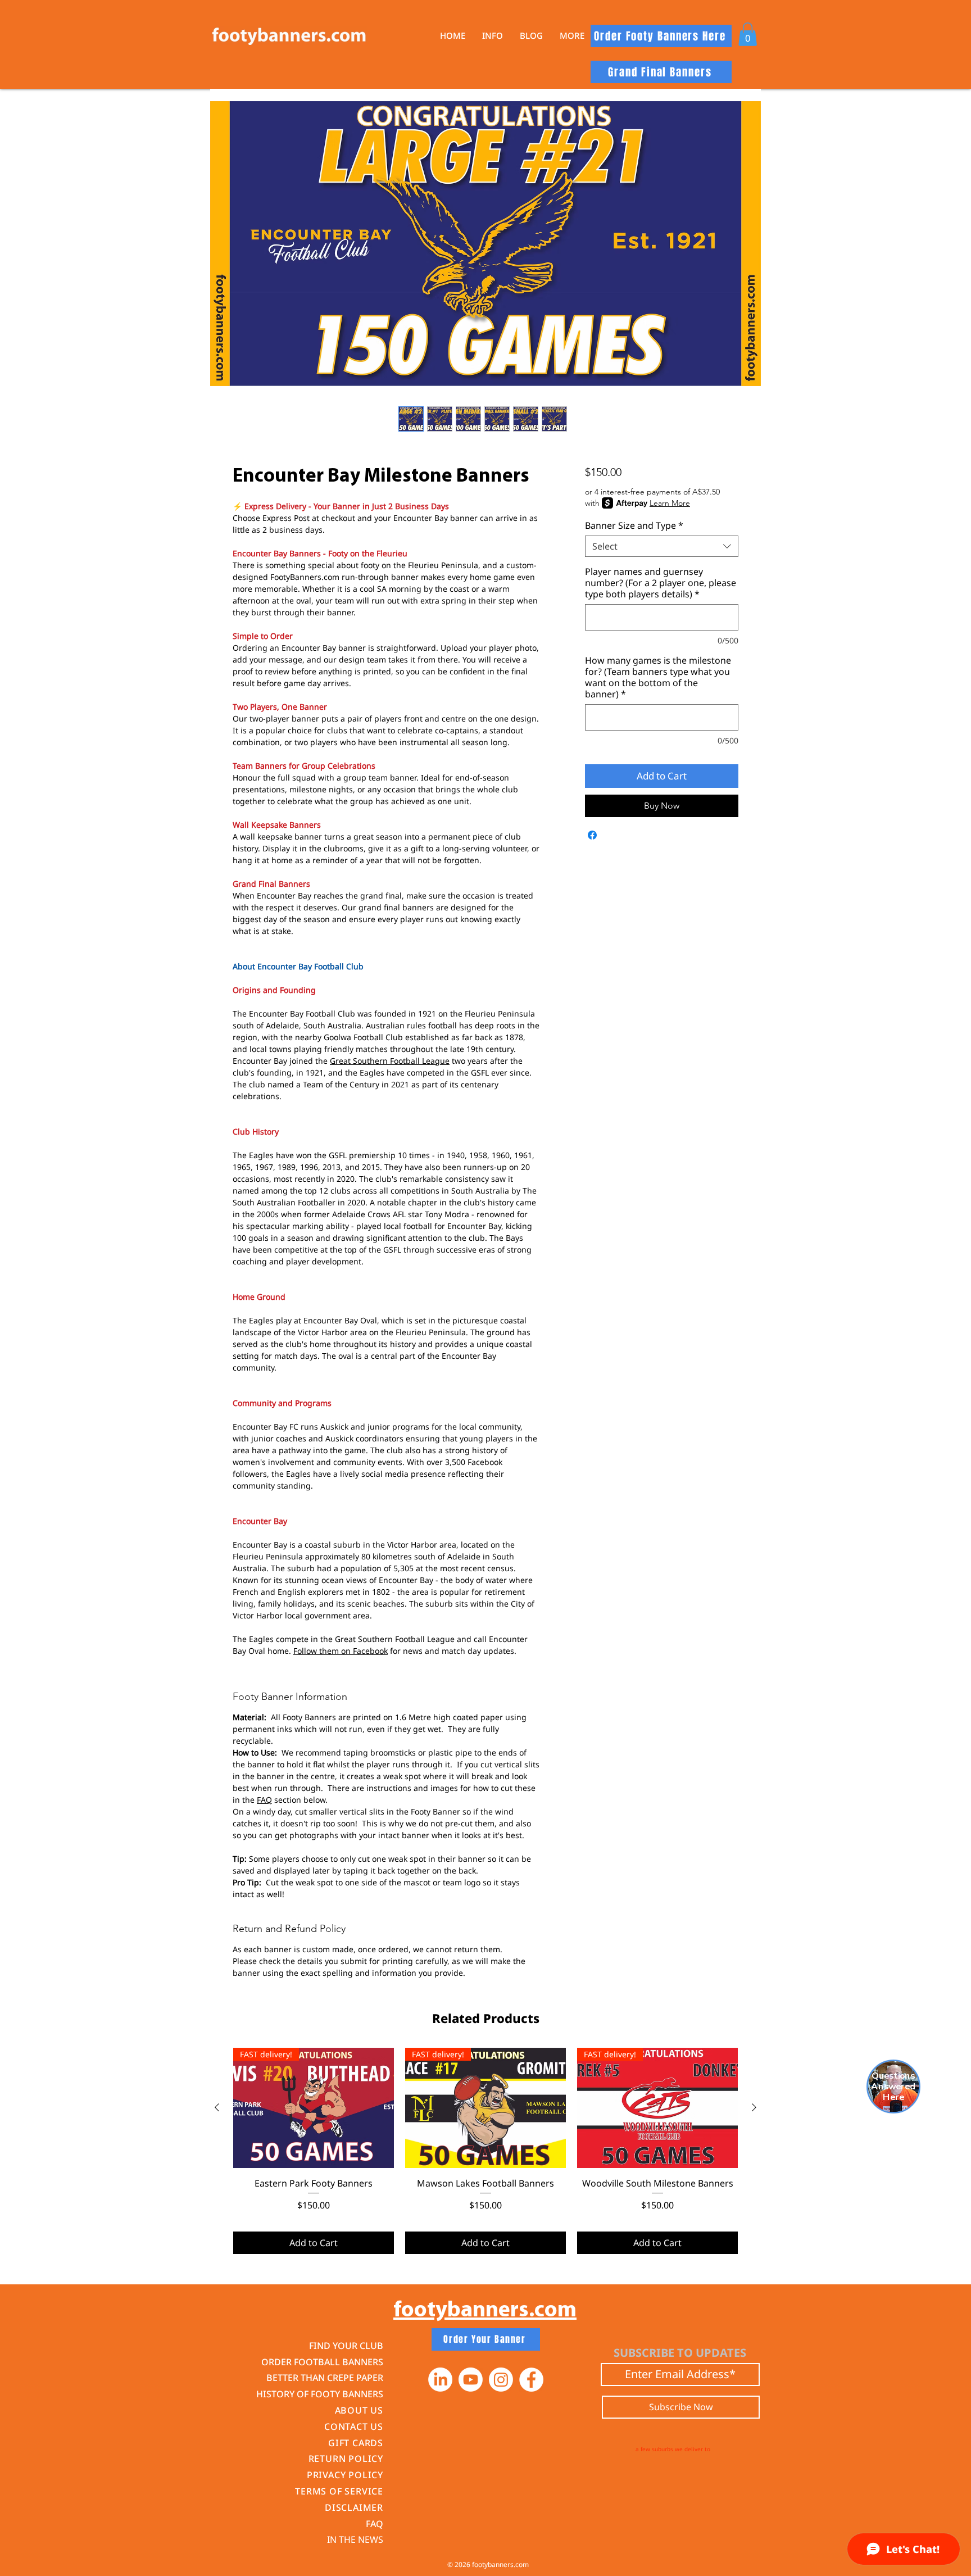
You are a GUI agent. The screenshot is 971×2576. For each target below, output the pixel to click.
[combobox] (662, 546)
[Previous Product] (217, 2107)
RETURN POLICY (346, 2459)
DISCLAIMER (354, 2507)
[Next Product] (754, 2107)
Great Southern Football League (390, 1061)
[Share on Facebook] (592, 835)
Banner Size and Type (634, 525)
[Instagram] (501, 2380)
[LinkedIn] (440, 2380)
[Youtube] (471, 2380)
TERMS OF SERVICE (339, 2491)
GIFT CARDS (356, 2443)
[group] (485, 2151)
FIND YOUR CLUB (346, 2346)
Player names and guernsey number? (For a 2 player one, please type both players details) (661, 583)
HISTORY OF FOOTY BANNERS (320, 2394)
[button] (493, 36)
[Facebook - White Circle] (531, 2380)
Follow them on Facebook (341, 1651)
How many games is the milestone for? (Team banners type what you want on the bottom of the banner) (658, 677)
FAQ (264, 1800)
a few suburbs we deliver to (673, 2449)
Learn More (670, 503)
